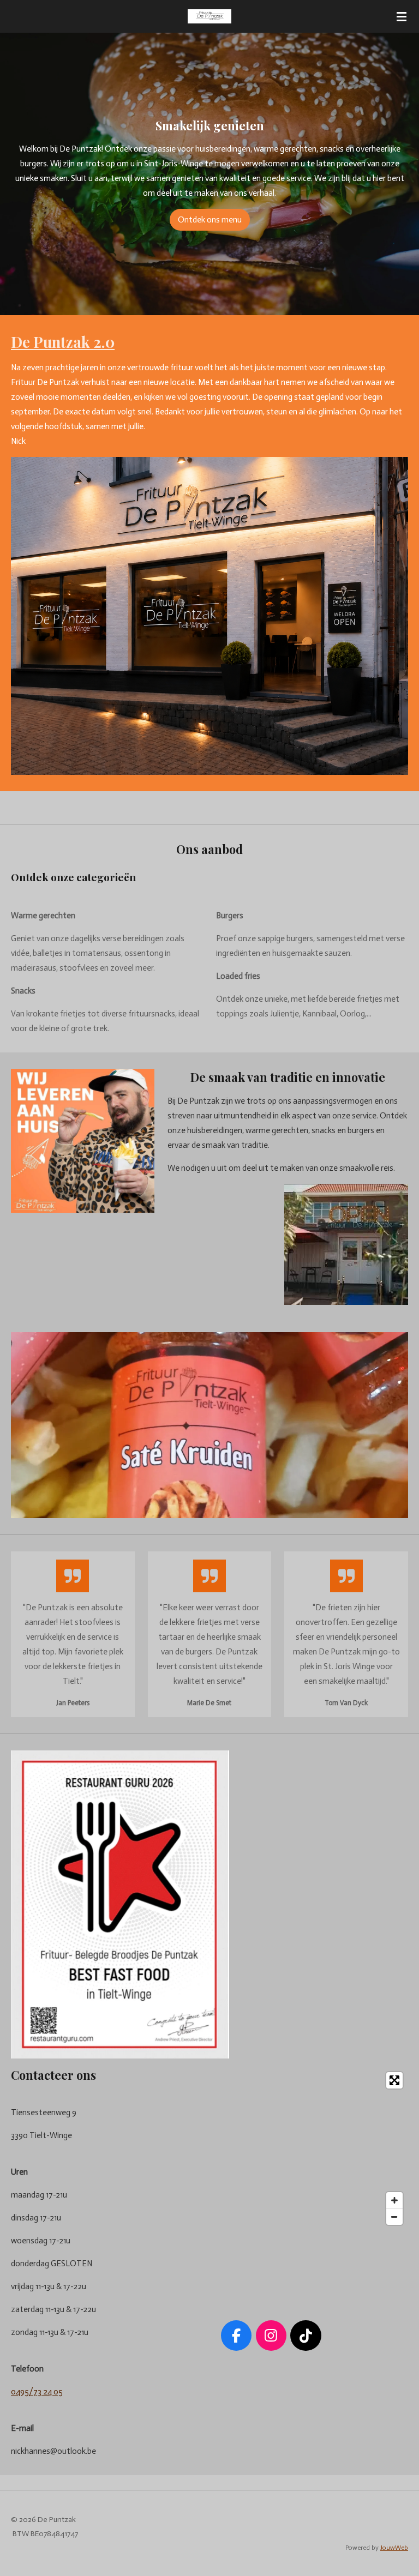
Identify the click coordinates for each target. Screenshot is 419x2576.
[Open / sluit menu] (402, 16)
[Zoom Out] (394, 2217)
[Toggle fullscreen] (394, 2080)
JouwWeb (394, 2548)
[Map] (271, 2148)
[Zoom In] (394, 2200)
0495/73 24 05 (37, 2392)
